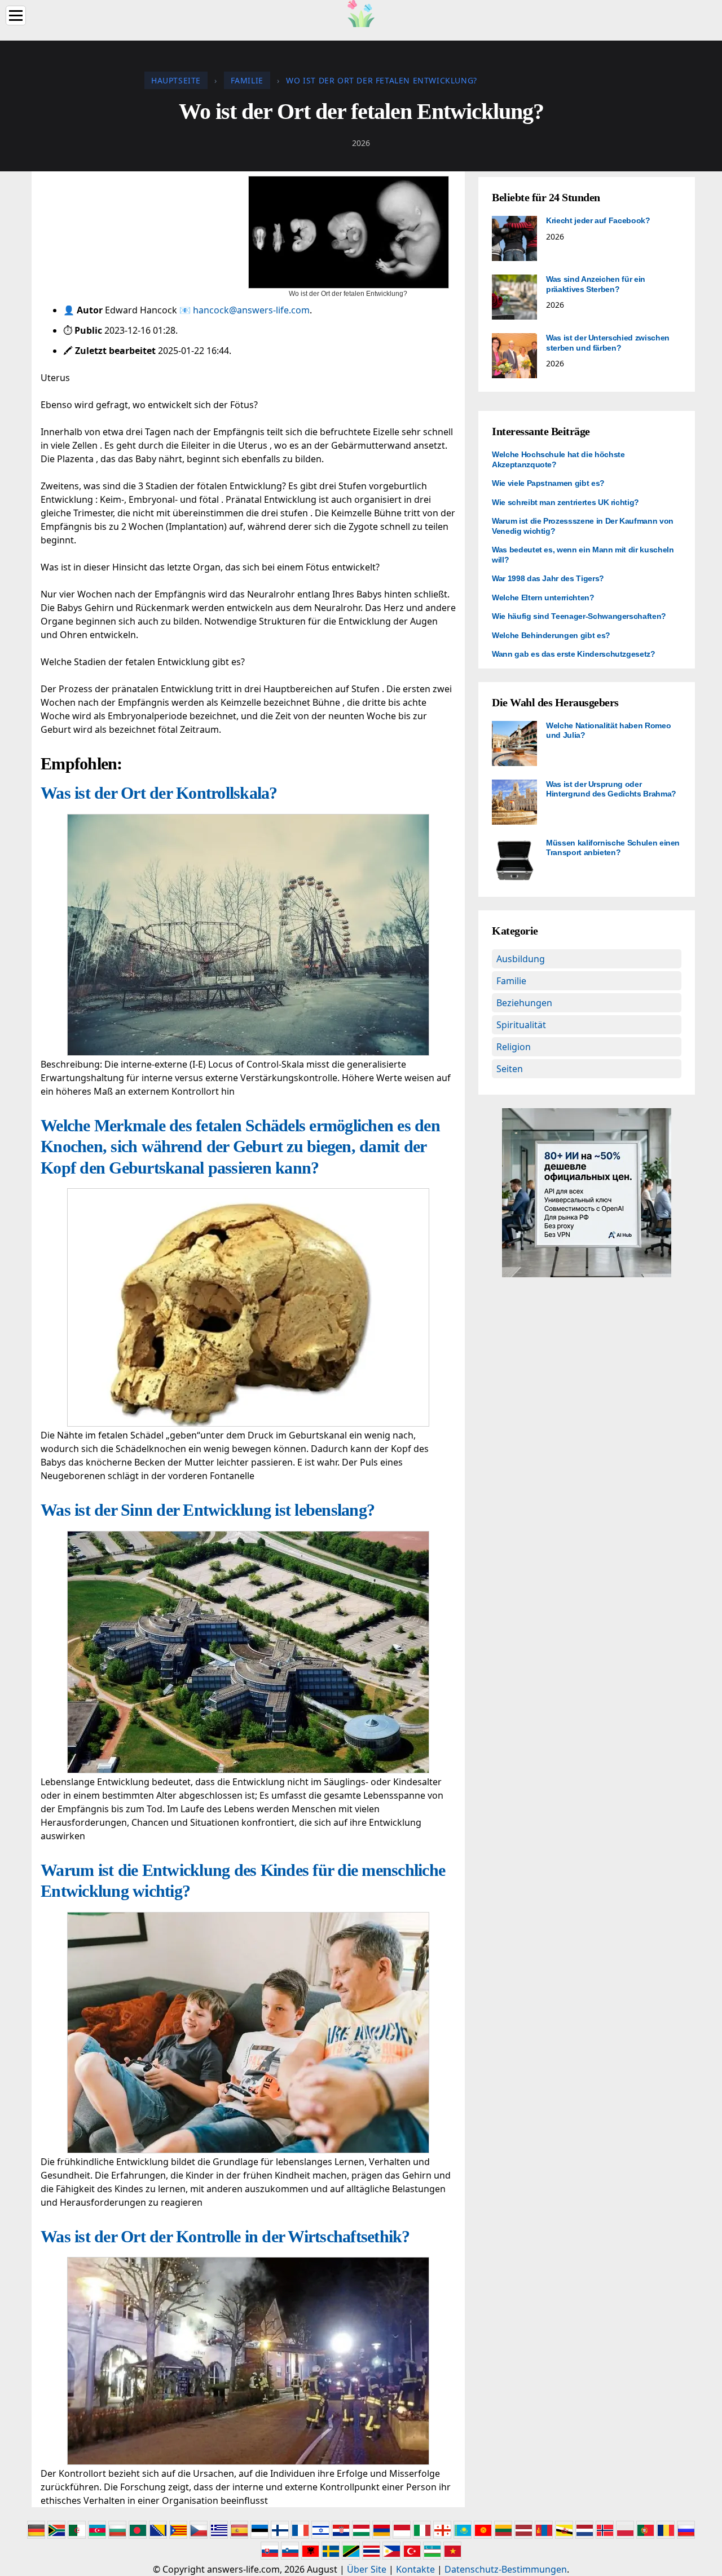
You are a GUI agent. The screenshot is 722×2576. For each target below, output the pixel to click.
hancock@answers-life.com (251, 310)
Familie (511, 981)
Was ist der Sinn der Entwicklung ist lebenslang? (208, 1510)
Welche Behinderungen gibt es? (551, 635)
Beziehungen (524, 1003)
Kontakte (415, 2569)
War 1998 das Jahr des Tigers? (548, 578)
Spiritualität (521, 1025)
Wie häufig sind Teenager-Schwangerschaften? (579, 616)
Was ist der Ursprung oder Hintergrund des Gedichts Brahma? (611, 789)
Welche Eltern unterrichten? (543, 597)
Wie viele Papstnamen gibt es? (548, 483)
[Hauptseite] (361, 12)
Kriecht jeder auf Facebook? (598, 220)
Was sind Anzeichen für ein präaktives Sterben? (596, 284)
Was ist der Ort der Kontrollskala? (159, 793)
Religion (514, 1047)
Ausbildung (521, 959)
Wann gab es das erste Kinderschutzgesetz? (574, 654)
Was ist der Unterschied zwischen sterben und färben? (608, 343)
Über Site (367, 2569)
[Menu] (16, 16)
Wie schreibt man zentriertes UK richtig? (565, 502)
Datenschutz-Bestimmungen (506, 2569)
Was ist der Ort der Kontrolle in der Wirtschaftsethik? (225, 2236)
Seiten (510, 1069)
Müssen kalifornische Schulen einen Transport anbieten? (613, 848)
